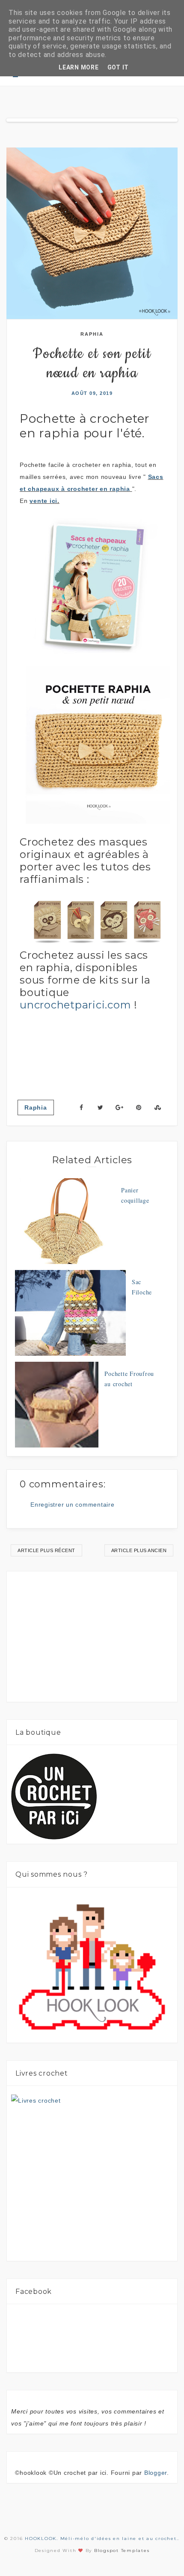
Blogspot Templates (122, 2550)
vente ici (43, 501)
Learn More (79, 67)
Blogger (156, 2473)
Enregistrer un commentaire (73, 1505)
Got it (118, 67)
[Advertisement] (92, 1055)
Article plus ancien (139, 1550)
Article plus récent (46, 1550)
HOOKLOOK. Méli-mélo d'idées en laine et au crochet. (101, 2538)
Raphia (92, 334)
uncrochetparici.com (75, 1005)
